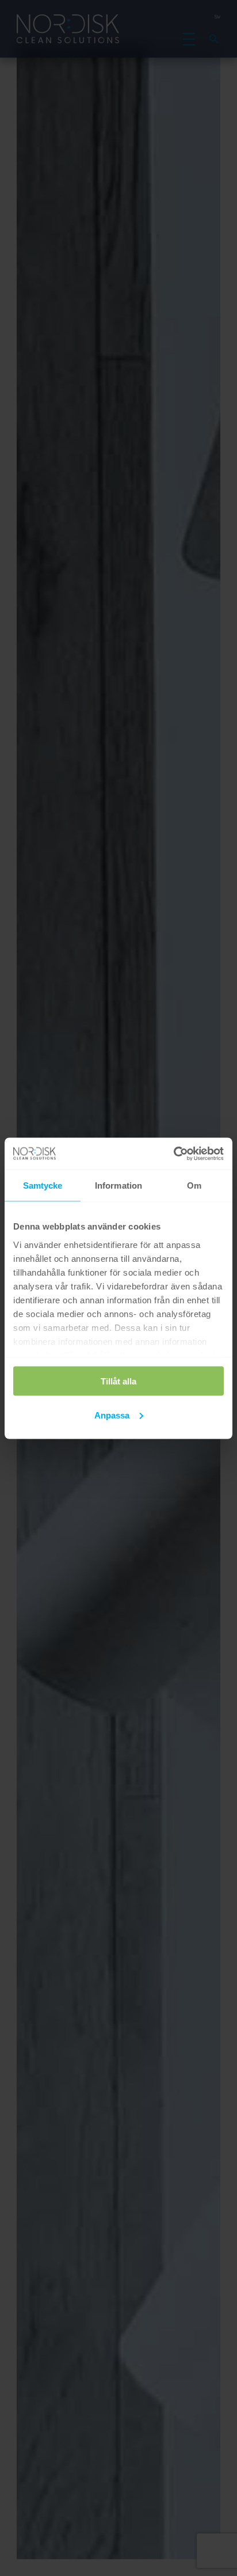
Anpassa (112, 1415)
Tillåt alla (118, 1381)
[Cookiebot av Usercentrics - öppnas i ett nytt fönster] (173, 1154)
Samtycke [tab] (43, 1185)
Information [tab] (118, 1185)
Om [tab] (194, 1185)
